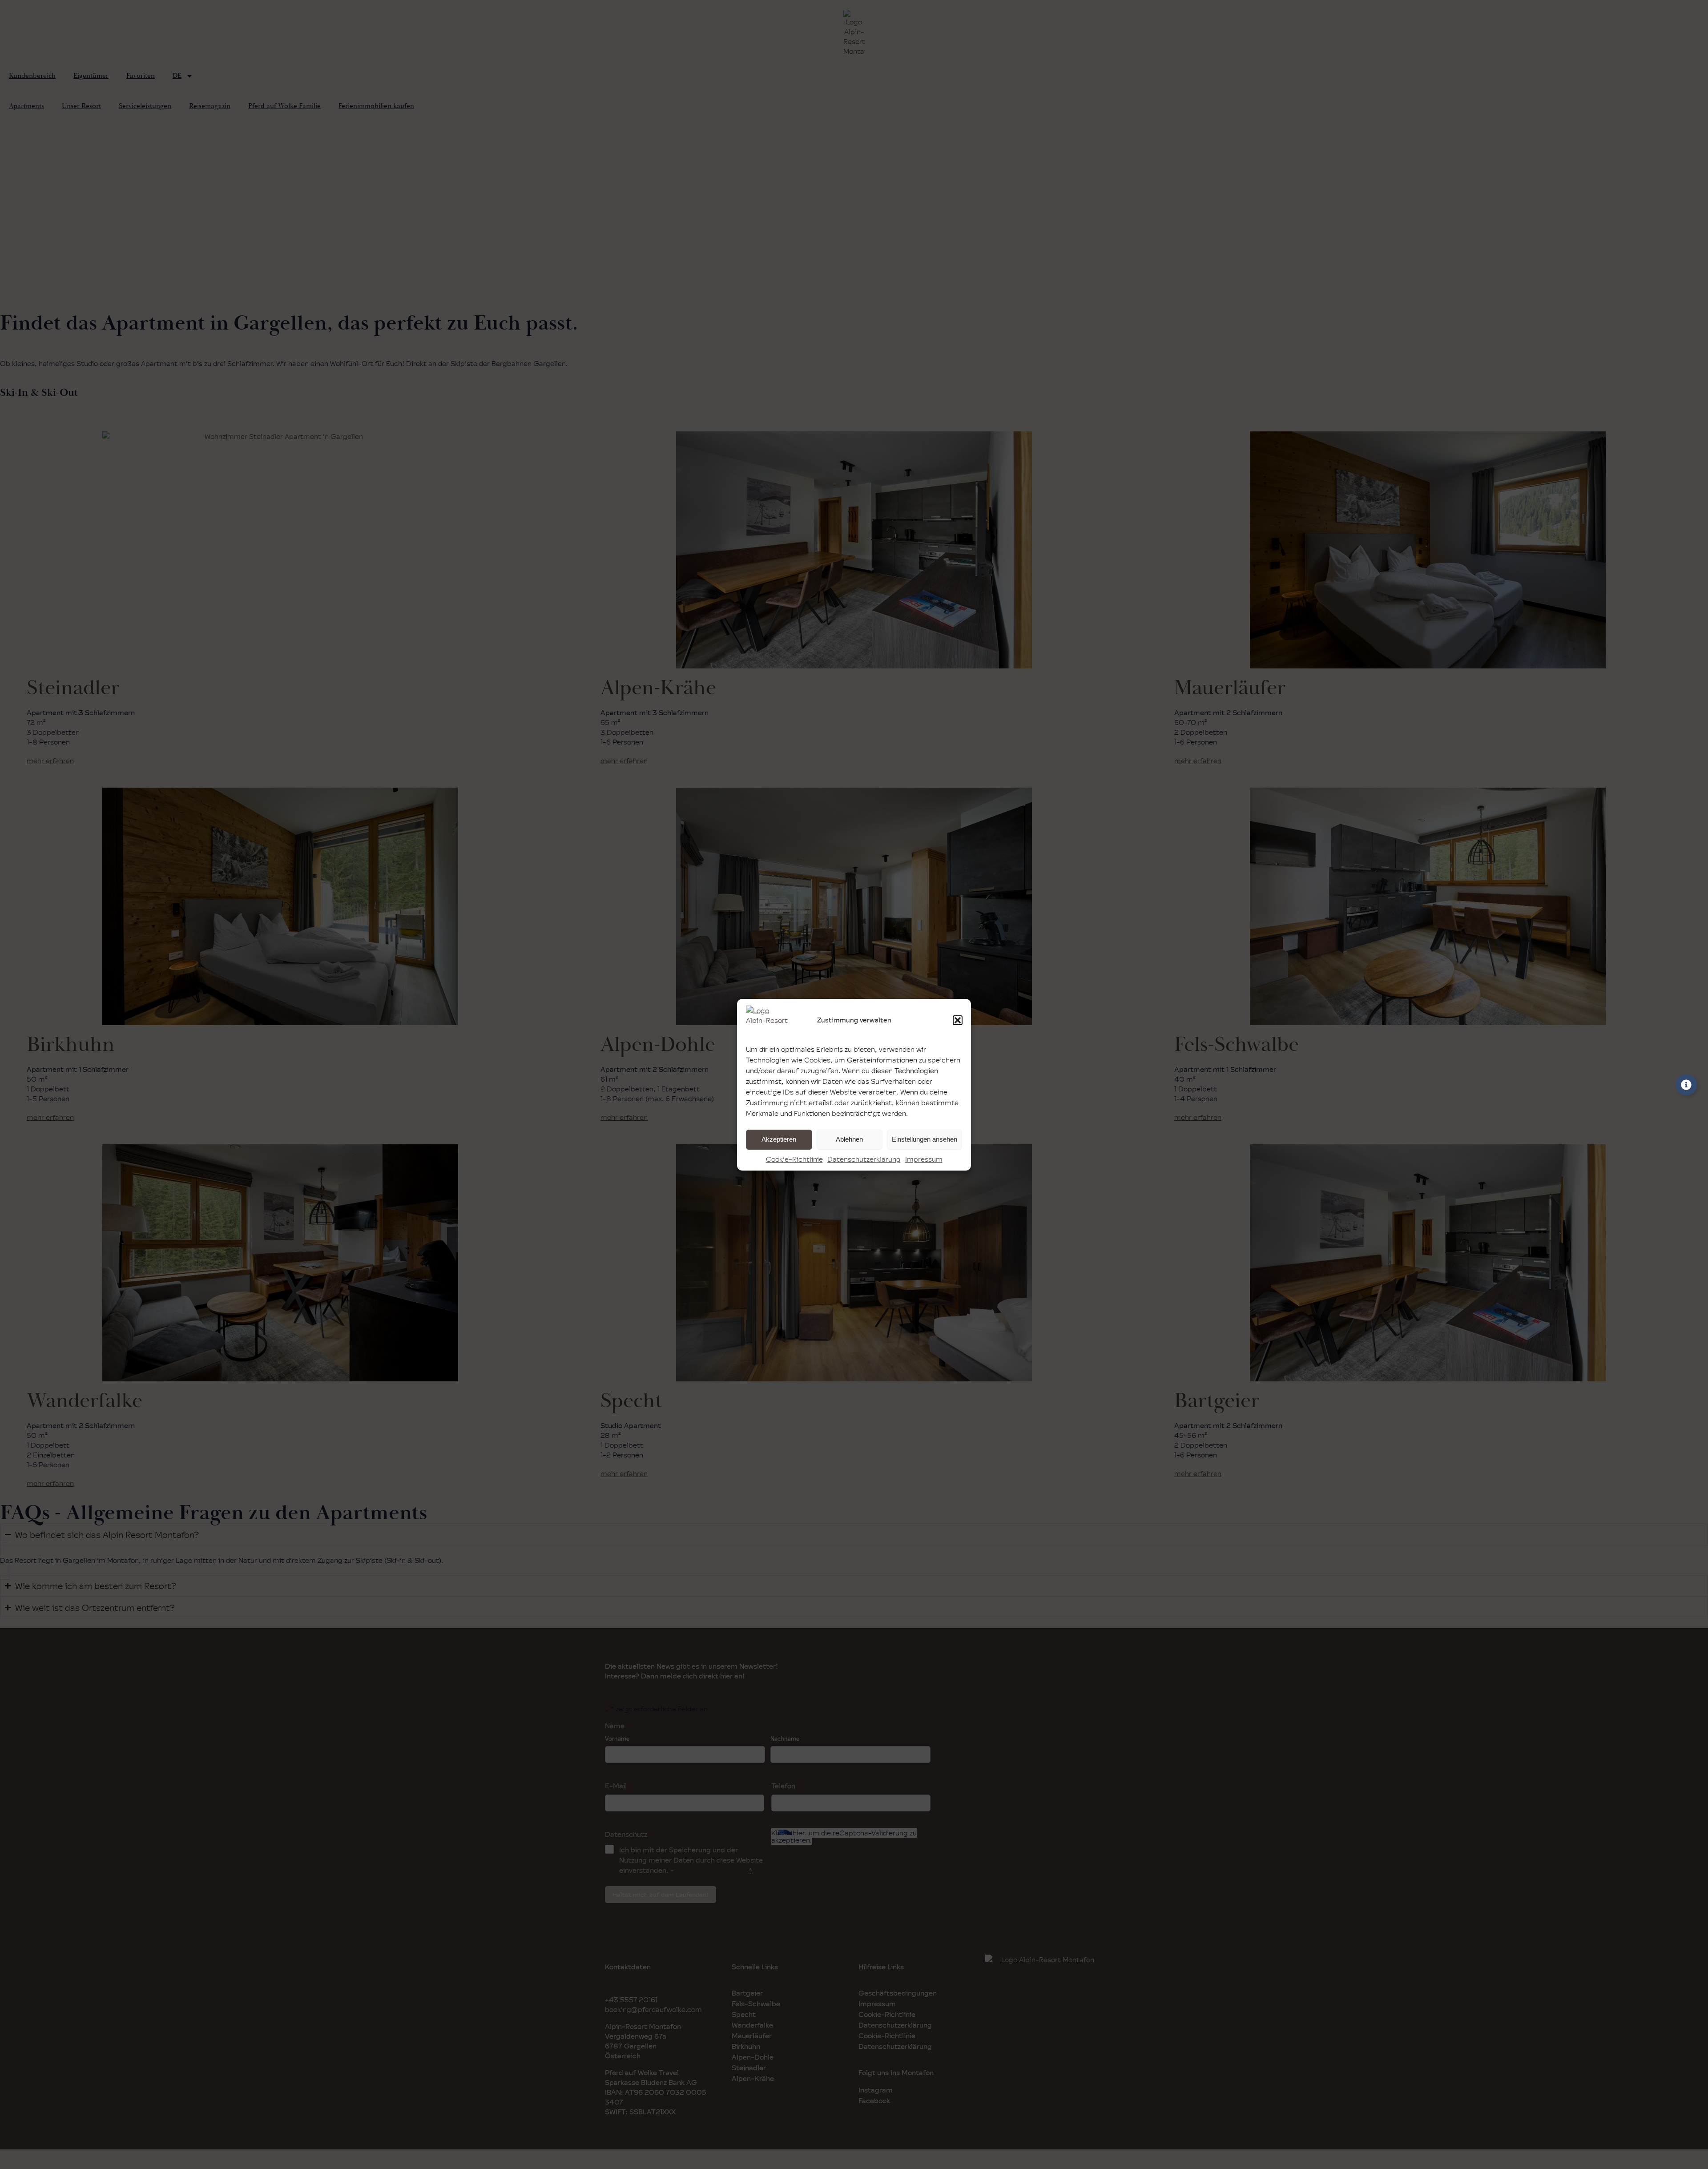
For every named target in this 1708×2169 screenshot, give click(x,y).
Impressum (924, 1159)
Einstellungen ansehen (924, 1139)
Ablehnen (849, 1139)
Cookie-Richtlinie (794, 1159)
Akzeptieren (779, 1139)
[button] (958, 1020)
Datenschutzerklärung (864, 1159)
